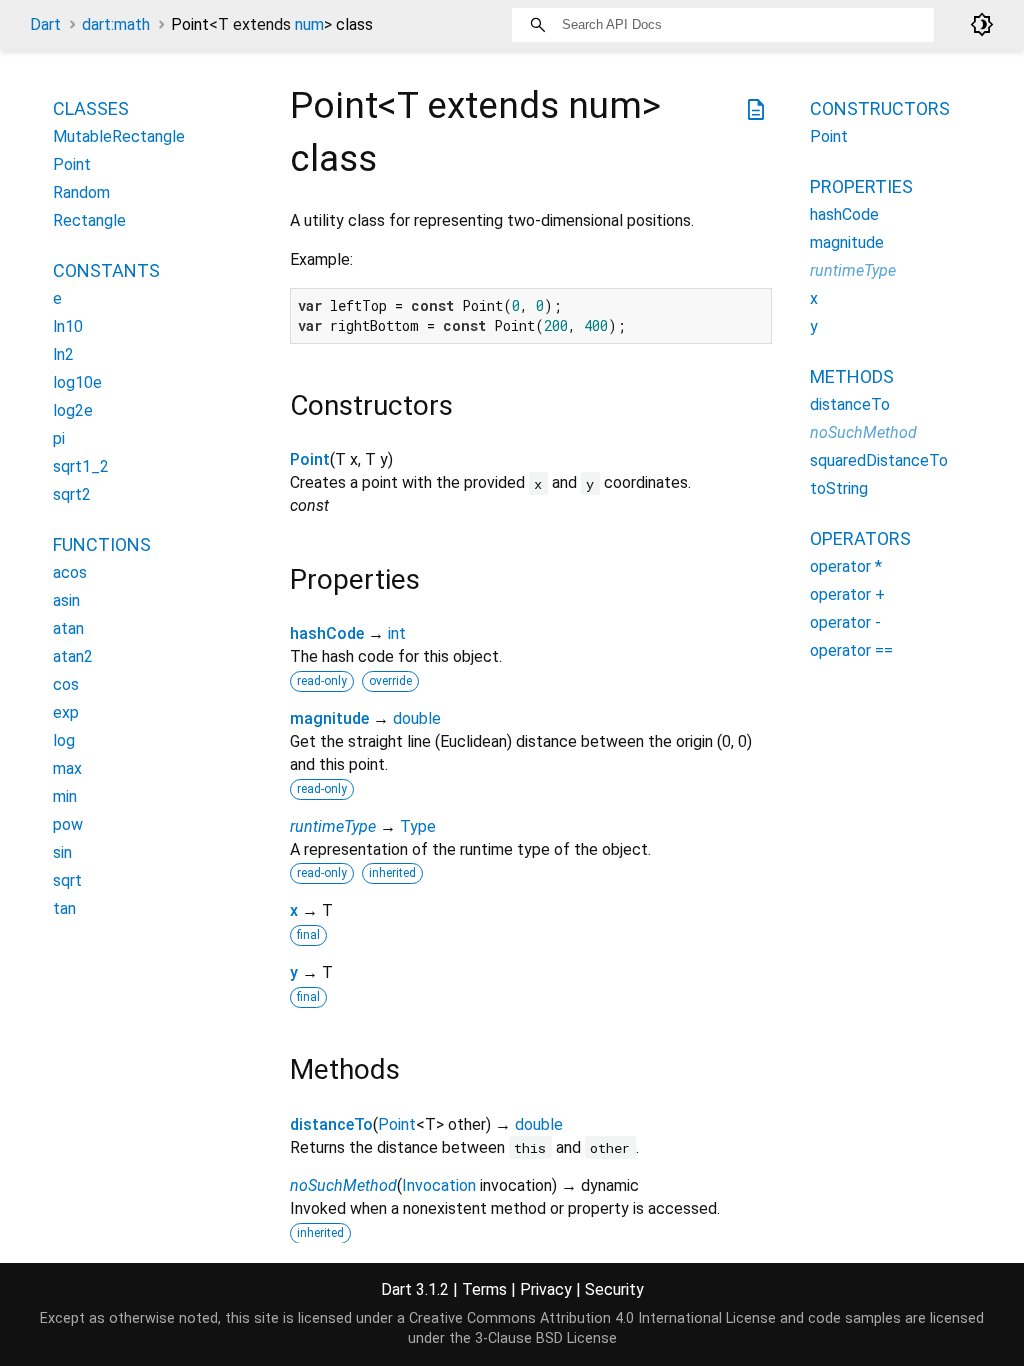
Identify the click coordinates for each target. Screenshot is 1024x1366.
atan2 (73, 656)
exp (66, 712)
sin (62, 852)
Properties (861, 186)
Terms (484, 1289)
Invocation (439, 1185)
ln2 (63, 354)
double (417, 718)
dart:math (116, 24)
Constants (106, 270)
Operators (860, 538)
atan (68, 628)
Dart (45, 24)
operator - (845, 622)
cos (66, 684)
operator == (851, 650)
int (397, 633)
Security (614, 1289)
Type (418, 826)
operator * (846, 566)
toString (839, 488)
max (67, 768)
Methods (852, 376)
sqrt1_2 (81, 466)
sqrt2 (72, 494)
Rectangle (89, 220)
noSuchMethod (343, 1185)
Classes (91, 108)
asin (66, 600)
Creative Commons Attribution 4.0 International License (592, 1318)
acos (70, 572)
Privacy (546, 1289)
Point (310, 459)
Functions (102, 544)
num (309, 24)
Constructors (880, 108)
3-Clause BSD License (546, 1338)
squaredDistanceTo (879, 460)
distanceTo (331, 1124)
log (64, 740)
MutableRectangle (119, 136)
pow (68, 824)
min (65, 796)
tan (64, 908)
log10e (77, 382)
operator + (847, 594)
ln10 (68, 326)
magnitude (329, 718)
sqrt (67, 880)
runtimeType (333, 826)
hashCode (327, 633)
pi (59, 438)
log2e (73, 410)
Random (81, 192)
